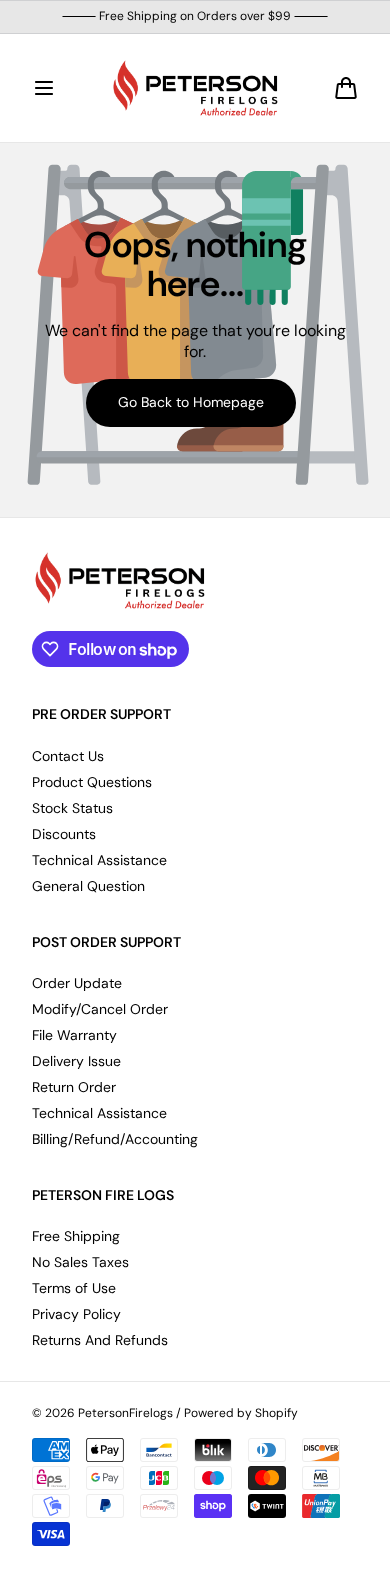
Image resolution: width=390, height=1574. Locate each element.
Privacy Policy (76, 1314)
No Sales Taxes (80, 1262)
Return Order (74, 1087)
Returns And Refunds (100, 1340)
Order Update (77, 983)
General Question (88, 886)
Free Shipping (76, 1236)
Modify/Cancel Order (100, 1009)
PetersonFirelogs (125, 1413)
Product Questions (92, 782)
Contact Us (68, 756)
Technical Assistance (99, 860)
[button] (44, 88)
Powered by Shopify (241, 1413)
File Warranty (74, 1035)
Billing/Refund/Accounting (115, 1139)
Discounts (64, 834)
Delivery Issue (76, 1061)
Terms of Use (74, 1288)
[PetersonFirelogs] (195, 88)
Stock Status (72, 808)
